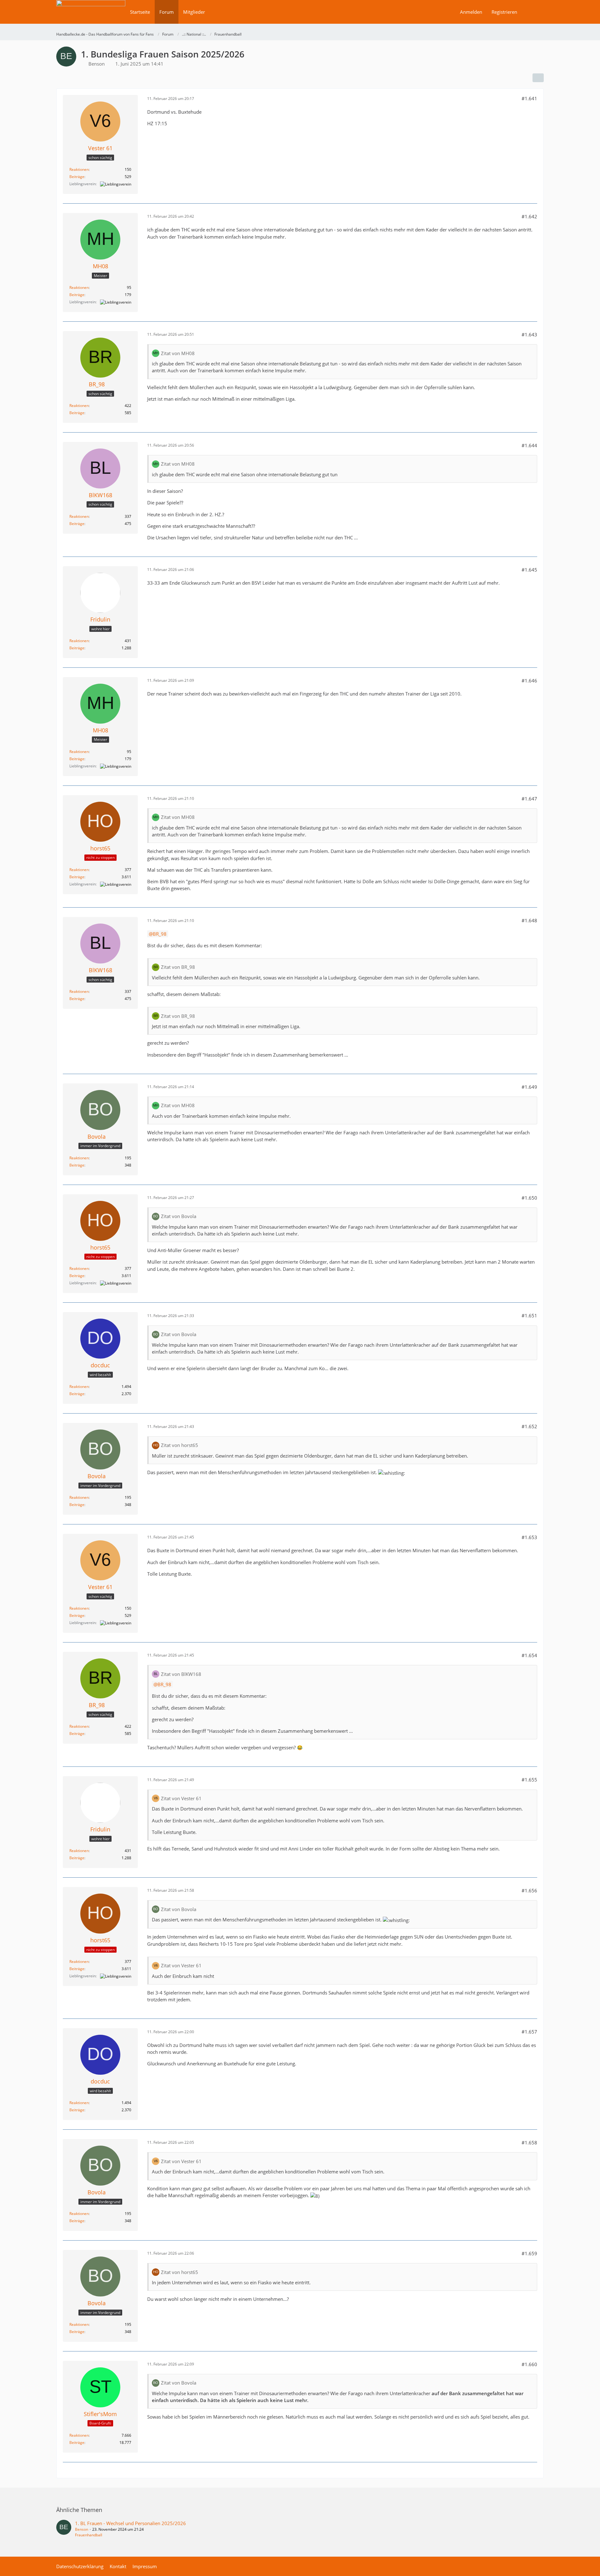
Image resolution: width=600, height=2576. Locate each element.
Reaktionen (79, 169)
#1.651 (529, 1315)
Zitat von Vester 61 (181, 1798)
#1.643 (529, 334)
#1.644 (529, 445)
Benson (82, 2529)
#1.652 (529, 1426)
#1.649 (529, 1087)
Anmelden (471, 12)
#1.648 (529, 920)
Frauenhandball (89, 2535)
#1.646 (529, 681)
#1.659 (529, 2253)
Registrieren (504, 12)
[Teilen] (538, 78)
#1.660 (529, 2364)
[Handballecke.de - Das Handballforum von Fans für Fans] (91, 16)
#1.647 (529, 799)
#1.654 (529, 1655)
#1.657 (529, 2032)
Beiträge (77, 177)
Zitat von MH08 (178, 353)
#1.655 (529, 1780)
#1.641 (529, 98)
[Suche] (533, 12)
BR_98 (160, 934)
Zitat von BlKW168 (181, 1674)
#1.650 (529, 1198)
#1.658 (529, 2143)
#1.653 (529, 1537)
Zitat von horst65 (180, 1445)
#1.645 (529, 570)
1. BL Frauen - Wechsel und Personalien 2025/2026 (130, 2523)
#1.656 (529, 1890)
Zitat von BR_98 (178, 967)
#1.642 (529, 216)
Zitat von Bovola (179, 1216)
